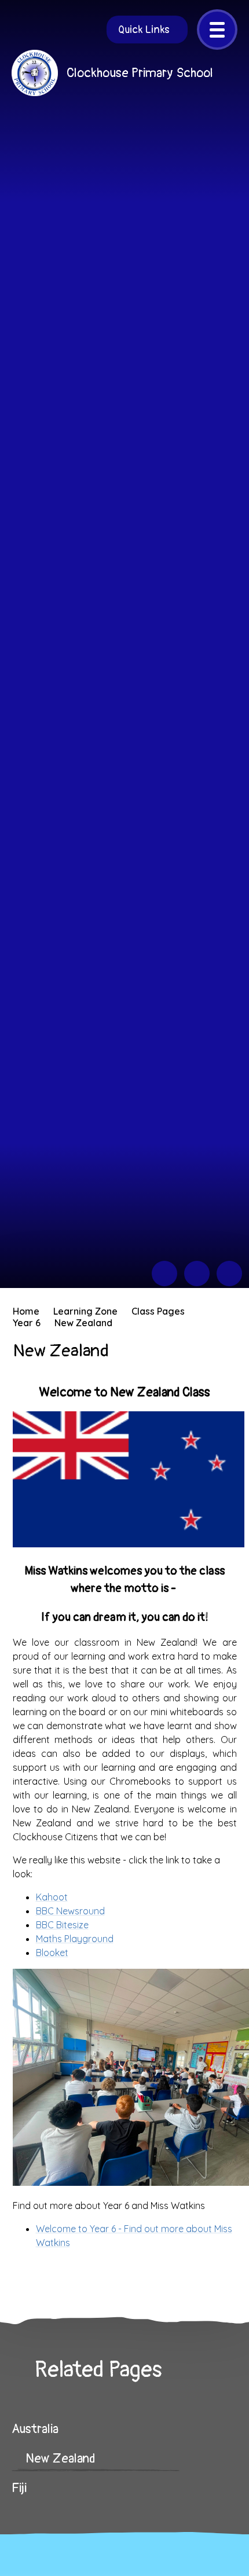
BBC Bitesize (62, 1925)
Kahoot (52, 1897)
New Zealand (83, 1323)
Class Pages (158, 1311)
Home (26, 1311)
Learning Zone (85, 1311)
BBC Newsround (70, 1911)
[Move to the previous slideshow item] (164, 1274)
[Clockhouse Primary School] (35, 73)
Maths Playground (75, 1939)
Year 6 (27, 1323)
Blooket (52, 1953)
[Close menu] (217, 30)
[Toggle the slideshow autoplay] (229, 1274)
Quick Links (144, 30)
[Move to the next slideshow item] (197, 1274)
